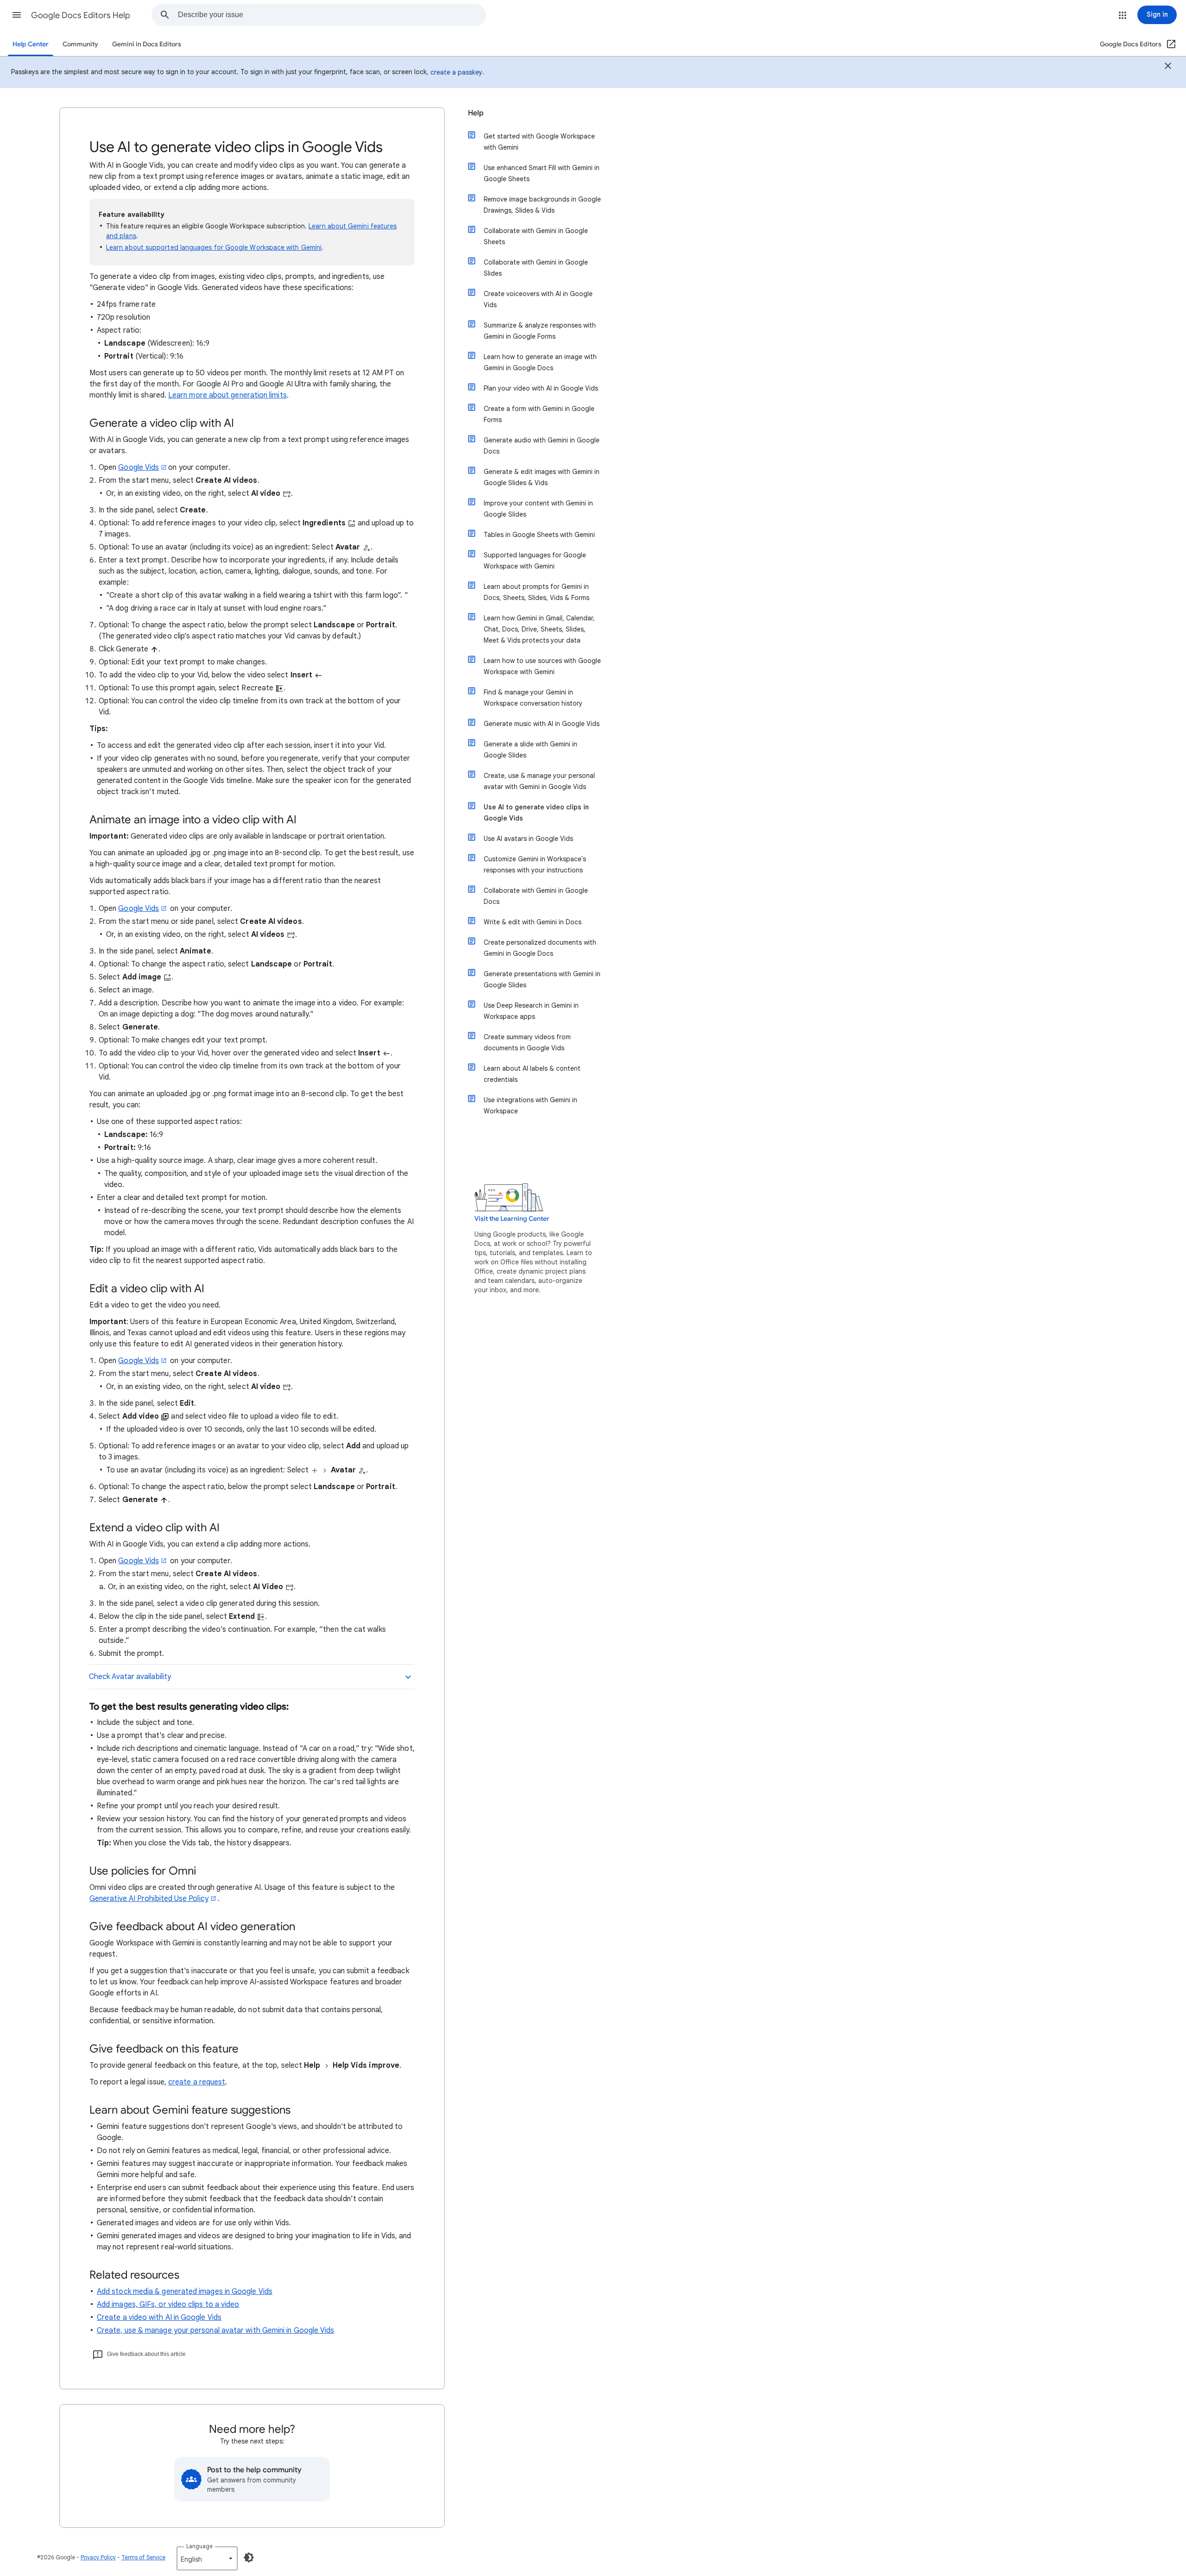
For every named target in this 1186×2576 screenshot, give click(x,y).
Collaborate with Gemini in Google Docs (536, 896)
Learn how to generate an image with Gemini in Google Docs (540, 362)
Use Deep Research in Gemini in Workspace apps (531, 1011)
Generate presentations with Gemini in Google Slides (542, 979)
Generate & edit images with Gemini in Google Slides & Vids (542, 477)
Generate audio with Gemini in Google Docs (542, 446)
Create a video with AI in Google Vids (159, 2317)
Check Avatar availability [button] (130, 1677)
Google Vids (139, 467)
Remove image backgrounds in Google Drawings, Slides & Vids (542, 205)
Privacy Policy (98, 2557)
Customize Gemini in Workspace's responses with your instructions (535, 865)
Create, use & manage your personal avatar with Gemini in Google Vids (215, 2330)
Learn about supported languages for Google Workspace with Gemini (214, 247)
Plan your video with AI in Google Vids (541, 388)
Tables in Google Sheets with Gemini (539, 535)
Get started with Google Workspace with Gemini (539, 142)
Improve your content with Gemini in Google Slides (538, 509)
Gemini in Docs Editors (147, 44)
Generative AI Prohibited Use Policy (149, 1899)
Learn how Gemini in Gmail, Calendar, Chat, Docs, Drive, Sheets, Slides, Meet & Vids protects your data (539, 629)
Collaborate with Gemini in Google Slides (536, 268)
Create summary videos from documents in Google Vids (527, 1042)
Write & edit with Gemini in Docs (533, 922)
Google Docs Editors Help (81, 15)
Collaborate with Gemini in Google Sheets (536, 236)
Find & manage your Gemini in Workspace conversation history (533, 698)
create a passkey (456, 72)
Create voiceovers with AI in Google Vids (538, 299)
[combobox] (332, 15)
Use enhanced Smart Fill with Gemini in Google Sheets (542, 173)
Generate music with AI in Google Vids (542, 724)
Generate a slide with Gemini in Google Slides (530, 750)
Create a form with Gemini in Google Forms (539, 414)
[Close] (1168, 67)
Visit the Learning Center (512, 1219)
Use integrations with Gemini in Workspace (530, 1105)
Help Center (31, 44)
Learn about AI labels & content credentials (532, 1074)
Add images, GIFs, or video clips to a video (168, 2305)
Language (199, 2546)
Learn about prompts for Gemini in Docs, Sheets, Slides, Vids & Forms (536, 592)
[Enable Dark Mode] (249, 2557)
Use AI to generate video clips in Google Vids (536, 813)
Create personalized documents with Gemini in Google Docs (540, 948)
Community (80, 44)
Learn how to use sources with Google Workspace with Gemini (542, 666)
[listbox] (207, 2558)
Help (476, 113)
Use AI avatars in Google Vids (528, 839)
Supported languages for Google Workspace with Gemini (535, 561)
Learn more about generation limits (227, 395)
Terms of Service (143, 2557)
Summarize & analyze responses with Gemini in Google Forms (540, 331)
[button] (17, 15)
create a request (197, 2082)
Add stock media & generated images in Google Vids (185, 2292)
